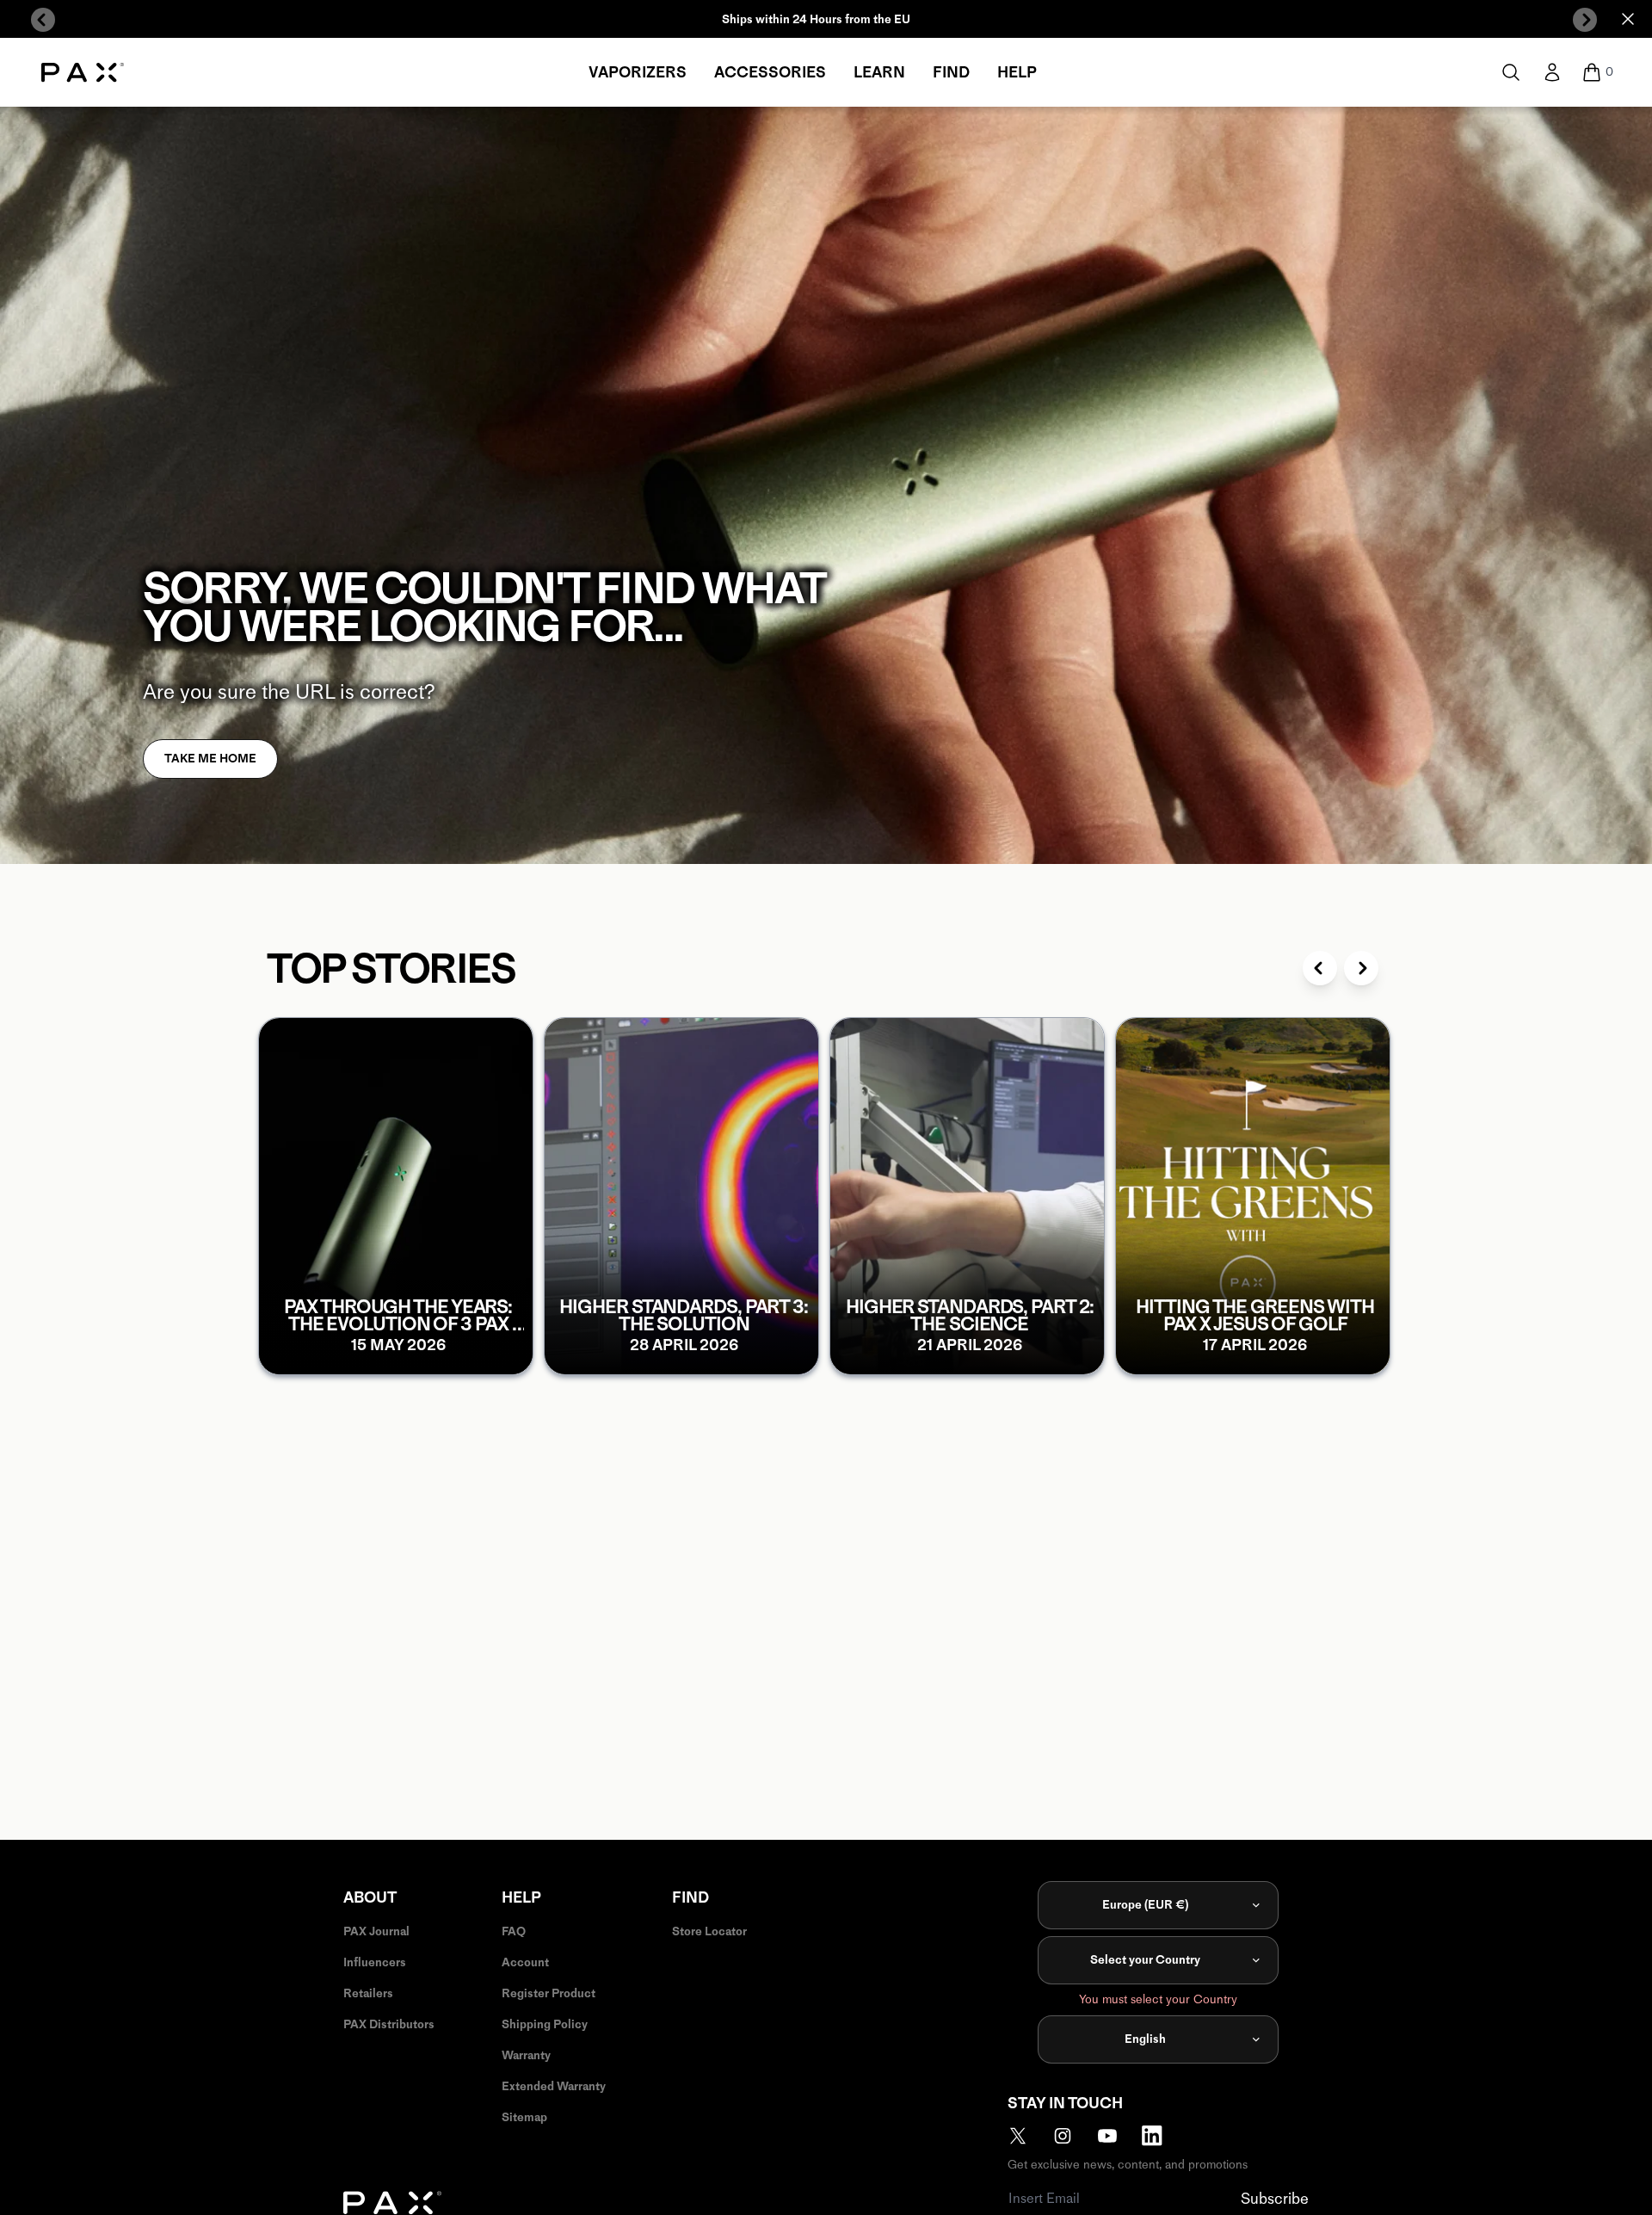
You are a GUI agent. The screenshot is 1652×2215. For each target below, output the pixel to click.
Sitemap (524, 2117)
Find (951, 72)
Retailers (368, 1993)
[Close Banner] (1628, 19)
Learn (879, 72)
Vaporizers (638, 72)
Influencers (375, 1962)
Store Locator (709, 1931)
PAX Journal (376, 1931)
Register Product (549, 1993)
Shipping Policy (545, 2024)
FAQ (514, 1931)
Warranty (526, 2055)
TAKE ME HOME (210, 759)
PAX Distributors (389, 2024)
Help (1017, 72)
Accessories (770, 72)
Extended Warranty (554, 2086)
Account (525, 1962)
